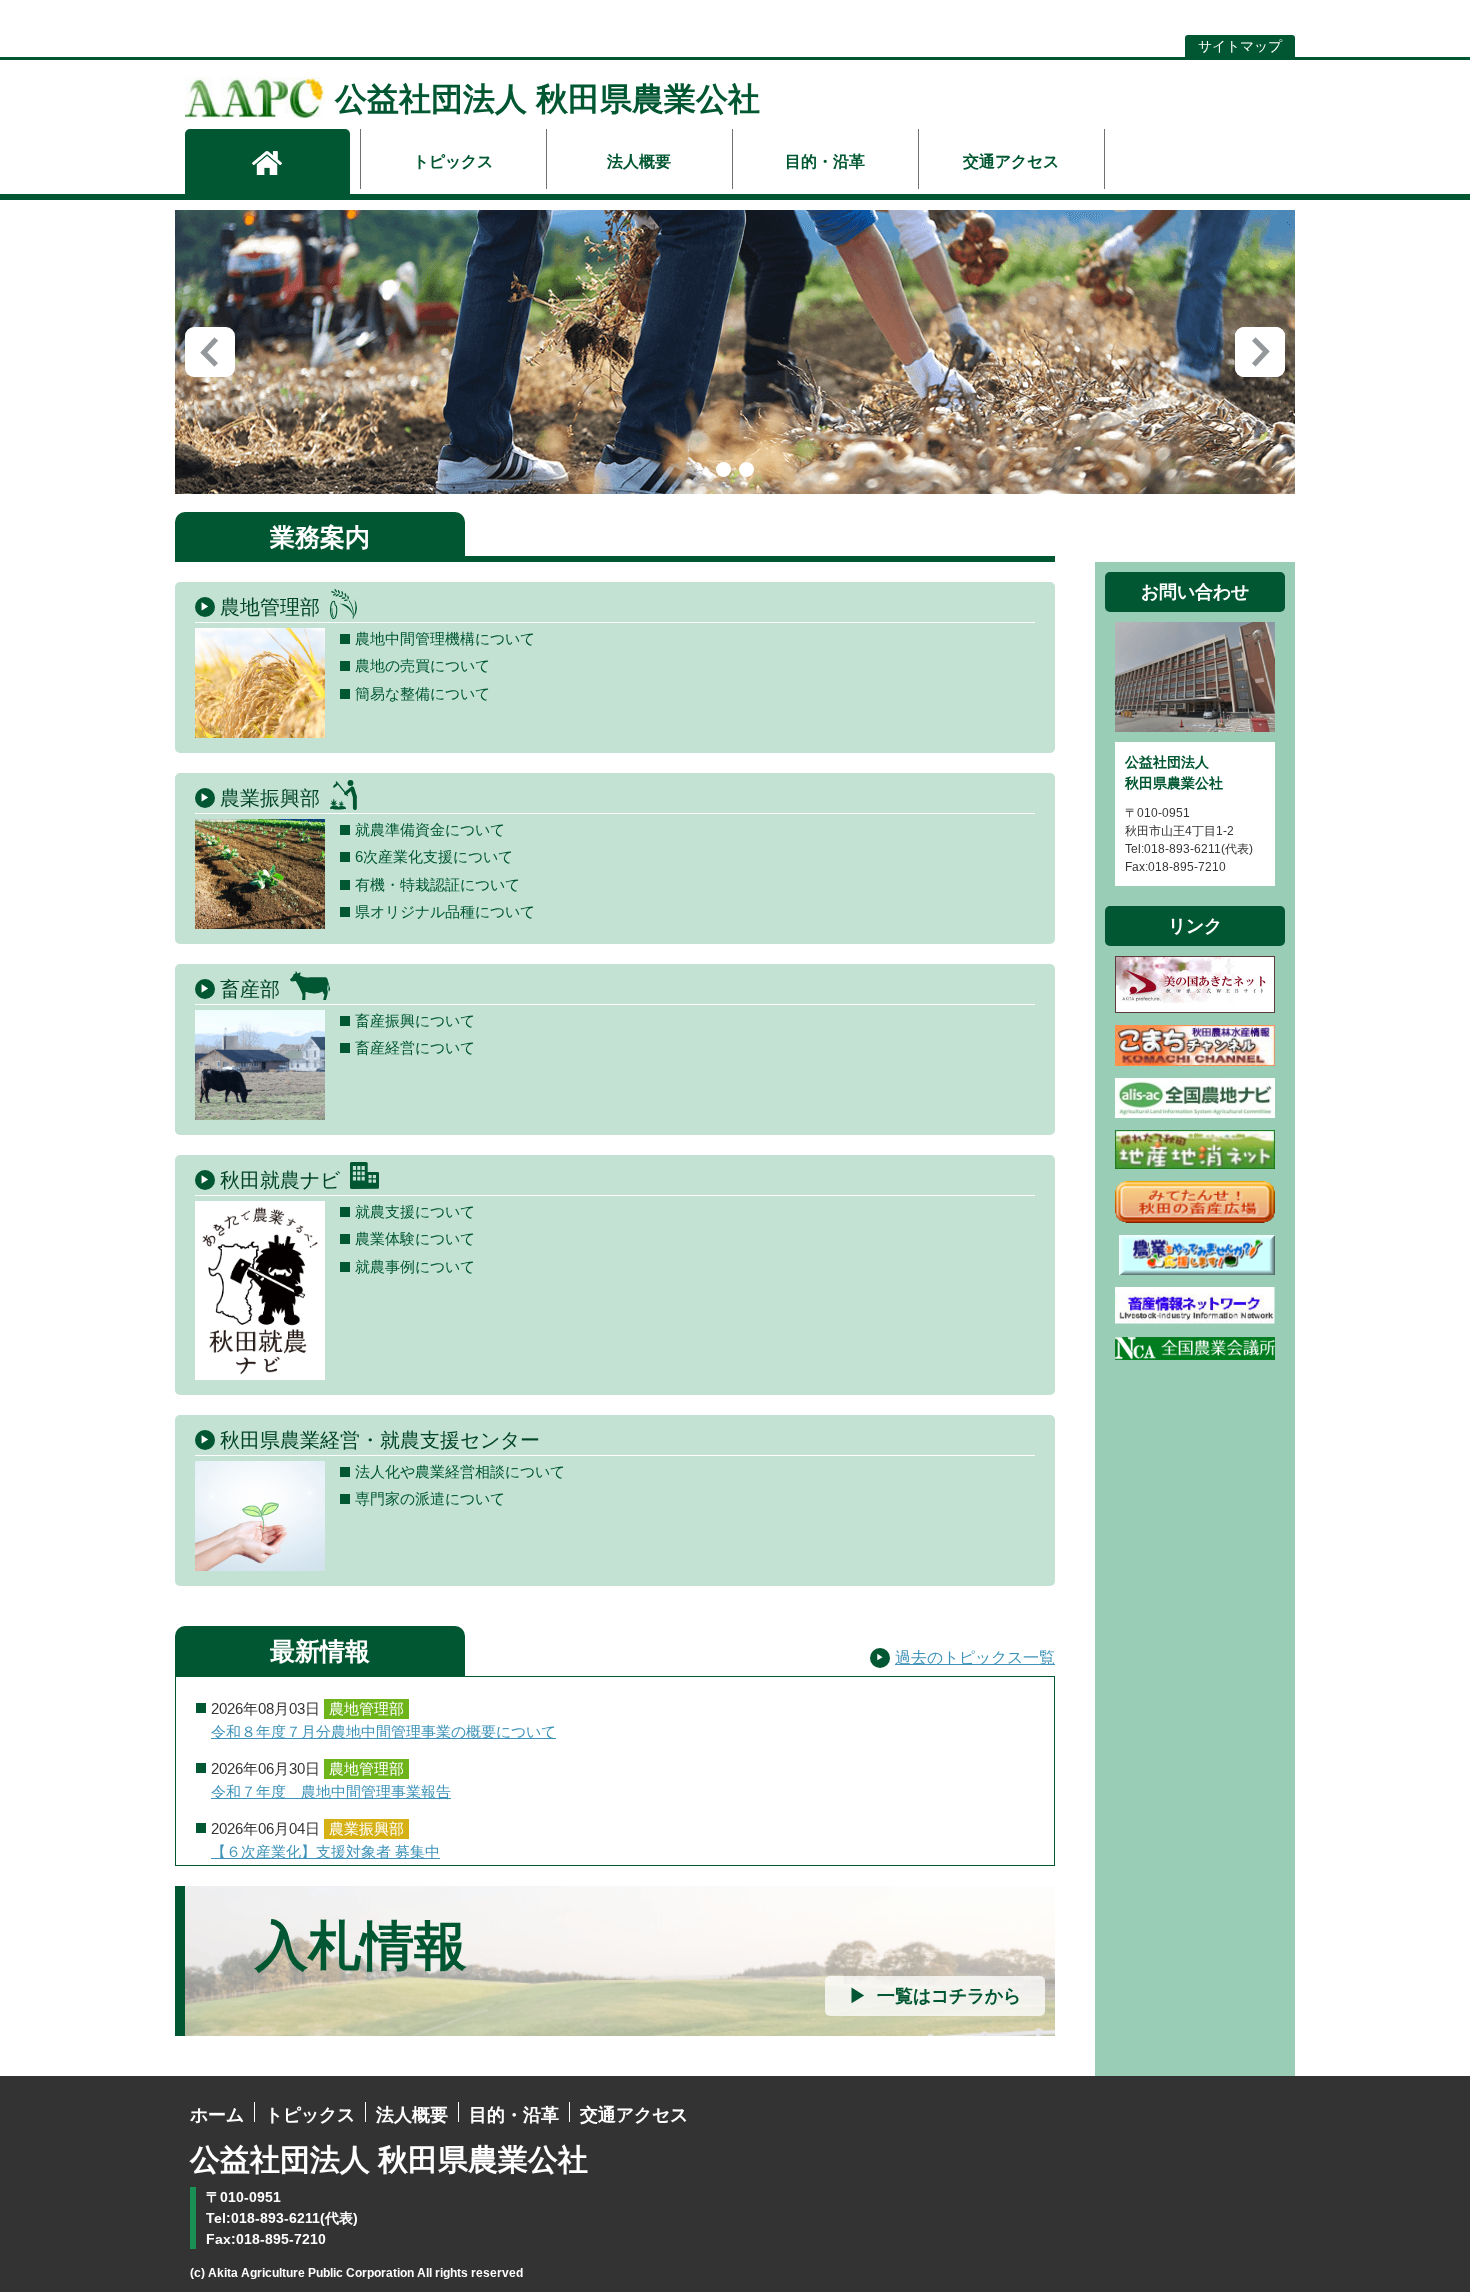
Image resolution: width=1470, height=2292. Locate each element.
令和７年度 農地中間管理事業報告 (331, 1792)
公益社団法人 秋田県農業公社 (547, 99)
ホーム (217, 2115)
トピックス (453, 161)
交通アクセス (1011, 161)
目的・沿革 (825, 161)
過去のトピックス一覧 (975, 1657)
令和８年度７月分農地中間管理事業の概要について (383, 1732)
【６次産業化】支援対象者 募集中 (325, 1852)
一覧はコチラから (949, 1996)
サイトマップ (1240, 46)
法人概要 (639, 161)
